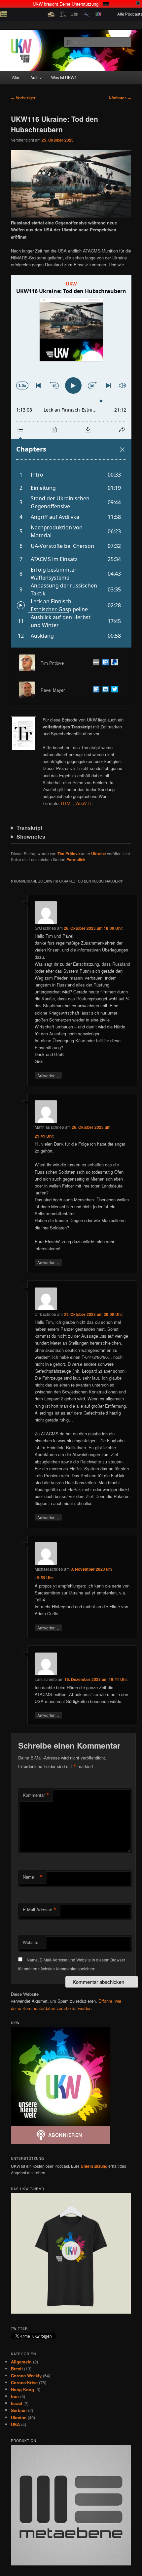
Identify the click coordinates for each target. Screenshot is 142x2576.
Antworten (48, 1075)
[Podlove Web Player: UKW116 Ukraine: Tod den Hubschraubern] (71, 461)
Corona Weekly (26, 2375)
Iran (15, 2396)
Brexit (17, 2369)
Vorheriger (23, 98)
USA (15, 2424)
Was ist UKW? (64, 77)
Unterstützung (94, 2166)
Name (33, 1877)
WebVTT (84, 803)
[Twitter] (113, 690)
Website (31, 1942)
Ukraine (99, 853)
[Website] (95, 663)
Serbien (19, 2410)
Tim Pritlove (69, 853)
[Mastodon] (104, 663)
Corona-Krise (24, 2382)
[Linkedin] (104, 690)
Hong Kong (22, 2389)
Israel (17, 2403)
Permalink (76, 859)
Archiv (36, 77)
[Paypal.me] (113, 663)
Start (16, 77)
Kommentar (36, 1795)
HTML (67, 803)
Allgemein (21, 2362)
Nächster (120, 98)
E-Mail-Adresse (40, 1910)
